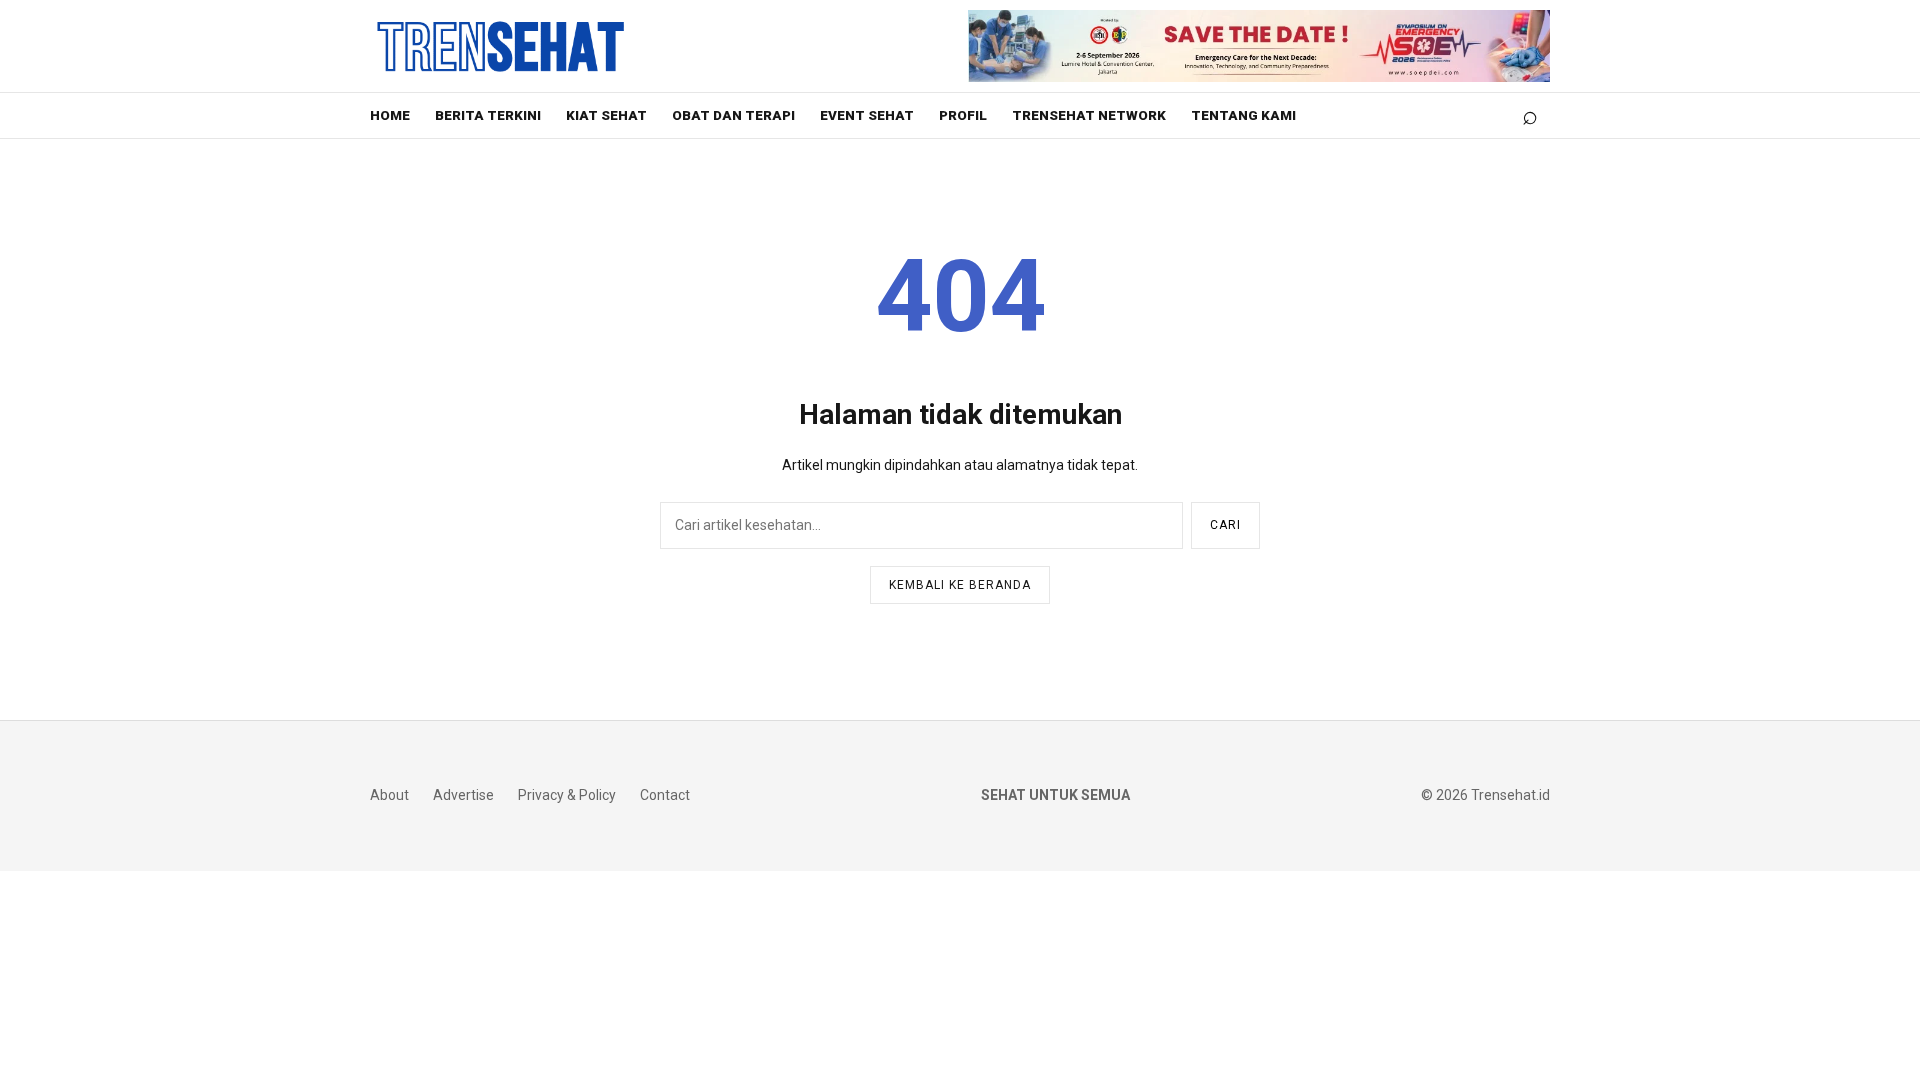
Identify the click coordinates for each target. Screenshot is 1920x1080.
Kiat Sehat (606, 115)
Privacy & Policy (567, 795)
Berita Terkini (488, 115)
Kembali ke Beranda (959, 585)
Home (390, 115)
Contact (665, 795)
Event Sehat (867, 115)
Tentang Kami (1243, 115)
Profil (963, 115)
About (389, 795)
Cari (1225, 525)
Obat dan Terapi (733, 115)
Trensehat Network (1089, 115)
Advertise (463, 795)
